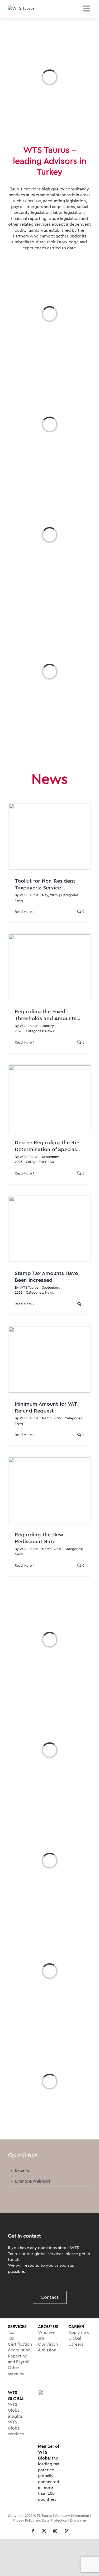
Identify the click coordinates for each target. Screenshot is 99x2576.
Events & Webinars (33, 2181)
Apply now (79, 2332)
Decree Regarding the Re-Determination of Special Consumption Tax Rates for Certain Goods (48, 1147)
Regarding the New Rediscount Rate (39, 1538)
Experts (22, 2170)
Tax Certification (19, 2341)
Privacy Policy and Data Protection (40, 2520)
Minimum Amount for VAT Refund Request (46, 1408)
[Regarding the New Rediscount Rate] (49, 1490)
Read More (23, 912)
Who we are (46, 2335)
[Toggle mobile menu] (87, 8)
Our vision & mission (48, 2347)
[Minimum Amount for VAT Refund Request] (49, 1360)
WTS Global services (16, 2428)
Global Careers (76, 2341)
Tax (11, 2332)
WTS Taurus (29, 895)
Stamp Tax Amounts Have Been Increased (46, 1277)
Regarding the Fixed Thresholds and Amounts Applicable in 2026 (46, 1016)
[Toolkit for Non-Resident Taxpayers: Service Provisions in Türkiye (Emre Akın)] (49, 837)
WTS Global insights (15, 2410)
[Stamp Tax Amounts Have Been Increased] (49, 1229)
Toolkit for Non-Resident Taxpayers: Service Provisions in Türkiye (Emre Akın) (48, 885)
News (19, 900)
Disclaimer (78, 2520)
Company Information (72, 2516)
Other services (16, 2371)
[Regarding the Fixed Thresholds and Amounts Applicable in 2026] (49, 967)
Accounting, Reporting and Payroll (19, 2356)
